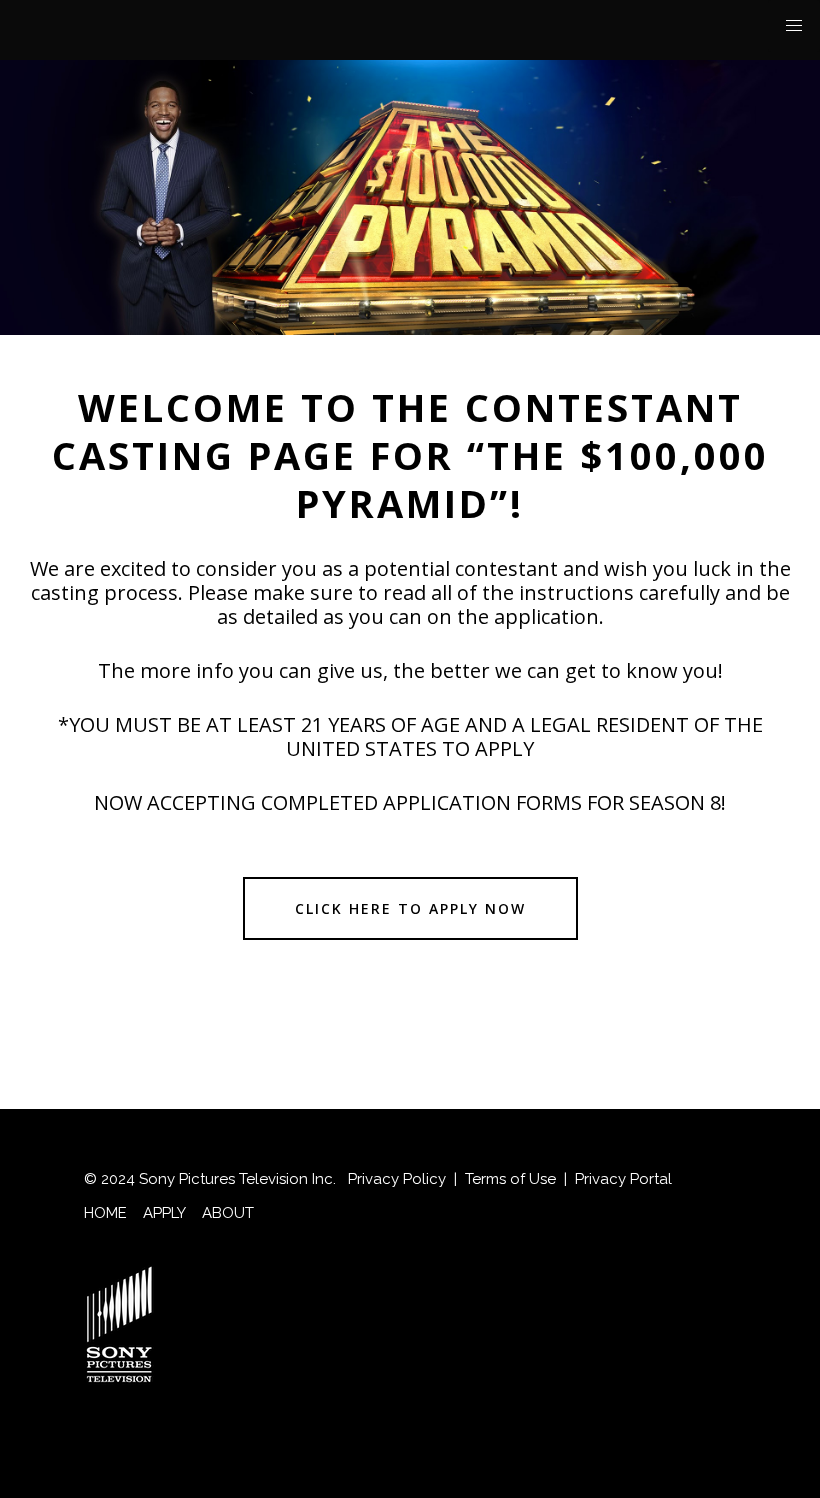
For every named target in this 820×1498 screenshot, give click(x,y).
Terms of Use (510, 1179)
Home (105, 1213)
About (228, 1213)
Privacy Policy (397, 1179)
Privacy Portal (623, 1179)
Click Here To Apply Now (410, 908)
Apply (164, 1213)
